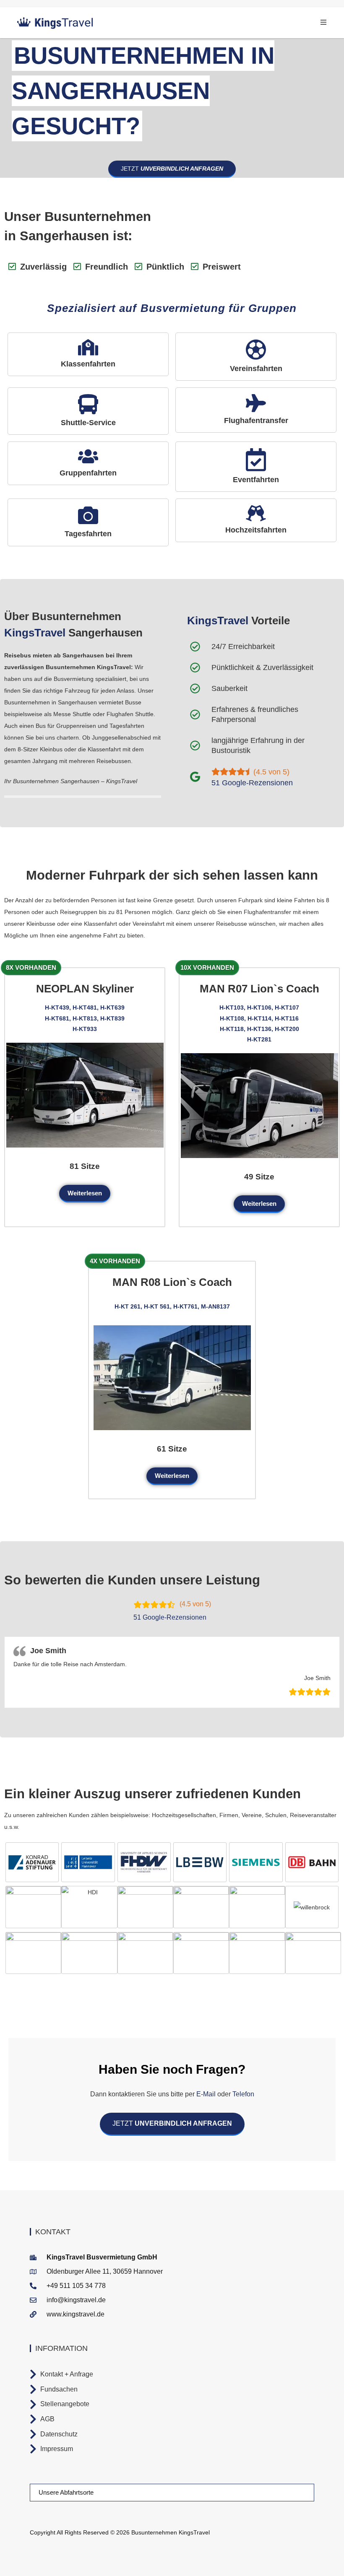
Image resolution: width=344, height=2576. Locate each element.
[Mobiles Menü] (324, 22)
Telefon (242, 2094)
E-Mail (206, 2094)
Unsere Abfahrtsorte (66, 2492)
